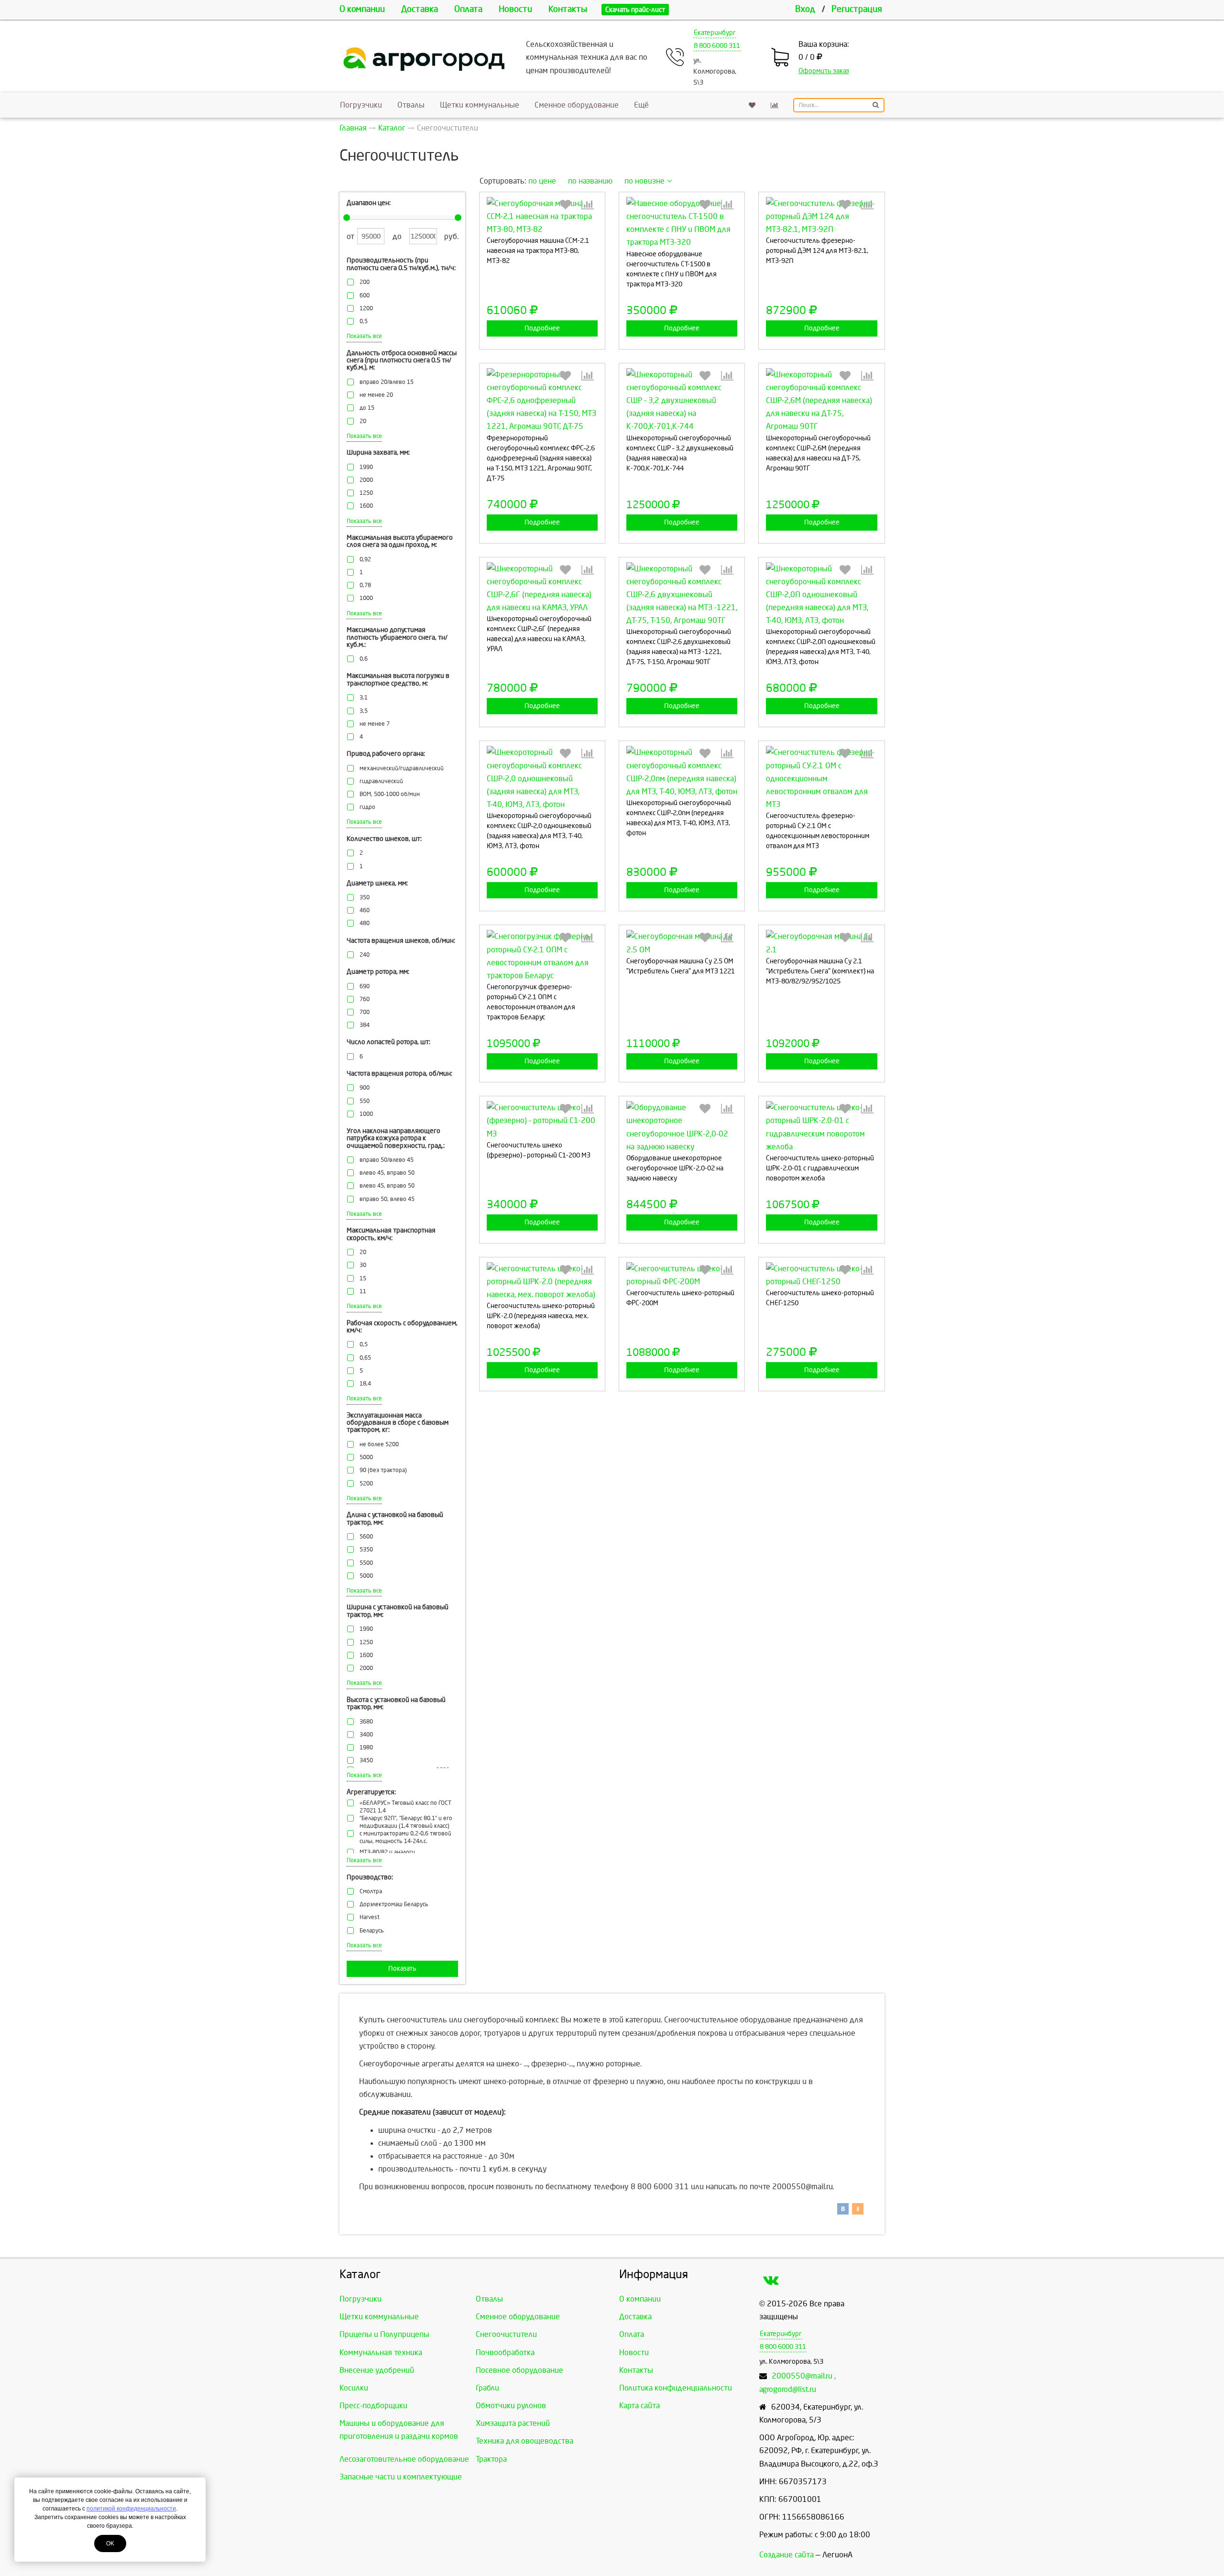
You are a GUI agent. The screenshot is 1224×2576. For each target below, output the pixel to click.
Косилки (354, 2388)
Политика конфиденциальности (676, 2388)
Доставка (420, 9)
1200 (366, 309)
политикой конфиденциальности (131, 2509)
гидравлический (381, 781)
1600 (366, 506)
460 (365, 911)
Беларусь (372, 1931)
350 (365, 898)
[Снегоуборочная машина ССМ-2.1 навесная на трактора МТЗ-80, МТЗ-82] (542, 217)
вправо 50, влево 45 (387, 1199)
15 (363, 1279)
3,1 (364, 698)
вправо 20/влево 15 (387, 382)
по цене (542, 181)
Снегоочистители (506, 2334)
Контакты (568, 9)
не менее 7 (375, 724)
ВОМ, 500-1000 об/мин (390, 794)
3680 (366, 1722)
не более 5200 (379, 1445)
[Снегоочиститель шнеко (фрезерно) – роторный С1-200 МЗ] (542, 1121)
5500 (366, 1563)
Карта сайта (639, 2406)
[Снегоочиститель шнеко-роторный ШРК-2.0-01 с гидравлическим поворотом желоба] (821, 1127)
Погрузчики (361, 105)
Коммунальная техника (381, 2352)
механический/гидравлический (402, 769)
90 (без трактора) (383, 1470)
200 (365, 282)
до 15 (367, 408)
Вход (805, 9)
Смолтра (371, 1892)
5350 (366, 1550)
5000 (366, 1457)
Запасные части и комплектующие (401, 2477)
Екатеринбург (715, 33)
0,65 (365, 1358)
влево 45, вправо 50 (387, 1173)
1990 (366, 467)
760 (365, 999)
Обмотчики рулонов (511, 2406)
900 (365, 1088)
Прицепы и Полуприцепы (384, 2334)
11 (363, 1292)
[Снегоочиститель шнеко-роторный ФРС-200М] (682, 1275)
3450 (366, 1761)
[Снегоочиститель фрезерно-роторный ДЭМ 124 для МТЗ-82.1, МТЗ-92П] (821, 217)
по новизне (645, 181)
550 (365, 1101)
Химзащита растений (513, 2423)
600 (365, 296)
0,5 (364, 322)
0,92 (365, 560)
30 (363, 1265)
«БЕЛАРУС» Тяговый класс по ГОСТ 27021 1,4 (405, 1807)
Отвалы (411, 105)
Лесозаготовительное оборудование (404, 2459)
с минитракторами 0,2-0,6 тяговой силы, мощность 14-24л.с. (405, 1838)
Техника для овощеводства (525, 2441)
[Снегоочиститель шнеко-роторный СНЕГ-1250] (821, 1275)
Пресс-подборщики (373, 2406)
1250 (366, 493)
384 (365, 1025)
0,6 (364, 659)
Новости (515, 9)
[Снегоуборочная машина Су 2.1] (821, 943)
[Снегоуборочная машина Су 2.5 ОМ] (682, 943)
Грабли (487, 2388)
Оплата (468, 9)
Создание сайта (787, 2555)
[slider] (347, 218)
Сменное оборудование (577, 105)
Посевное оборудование (519, 2370)
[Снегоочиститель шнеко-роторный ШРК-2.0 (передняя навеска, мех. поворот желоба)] (542, 1282)
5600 (366, 1537)
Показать (402, 1969)
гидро (367, 807)
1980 (366, 1748)
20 (363, 421)
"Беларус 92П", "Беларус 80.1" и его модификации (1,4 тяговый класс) (406, 1822)
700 (365, 1012)
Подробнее (542, 328)
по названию (590, 181)
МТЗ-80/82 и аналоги (387, 1852)
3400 (366, 1735)
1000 (366, 598)
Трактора (491, 2459)
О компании (362, 9)
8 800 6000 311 (717, 46)
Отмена (568, 290)
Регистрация (857, 9)
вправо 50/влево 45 (387, 1160)
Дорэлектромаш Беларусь (394, 1905)
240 (365, 955)
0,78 (365, 585)
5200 (366, 1484)
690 (365, 987)
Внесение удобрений (377, 2370)
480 (365, 923)
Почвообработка (505, 2352)
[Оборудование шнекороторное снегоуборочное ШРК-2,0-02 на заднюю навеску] (682, 1127)
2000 (366, 480)
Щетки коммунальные (480, 105)
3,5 (364, 711)
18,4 (365, 1384)
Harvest (370, 1917)
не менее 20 (376, 395)
